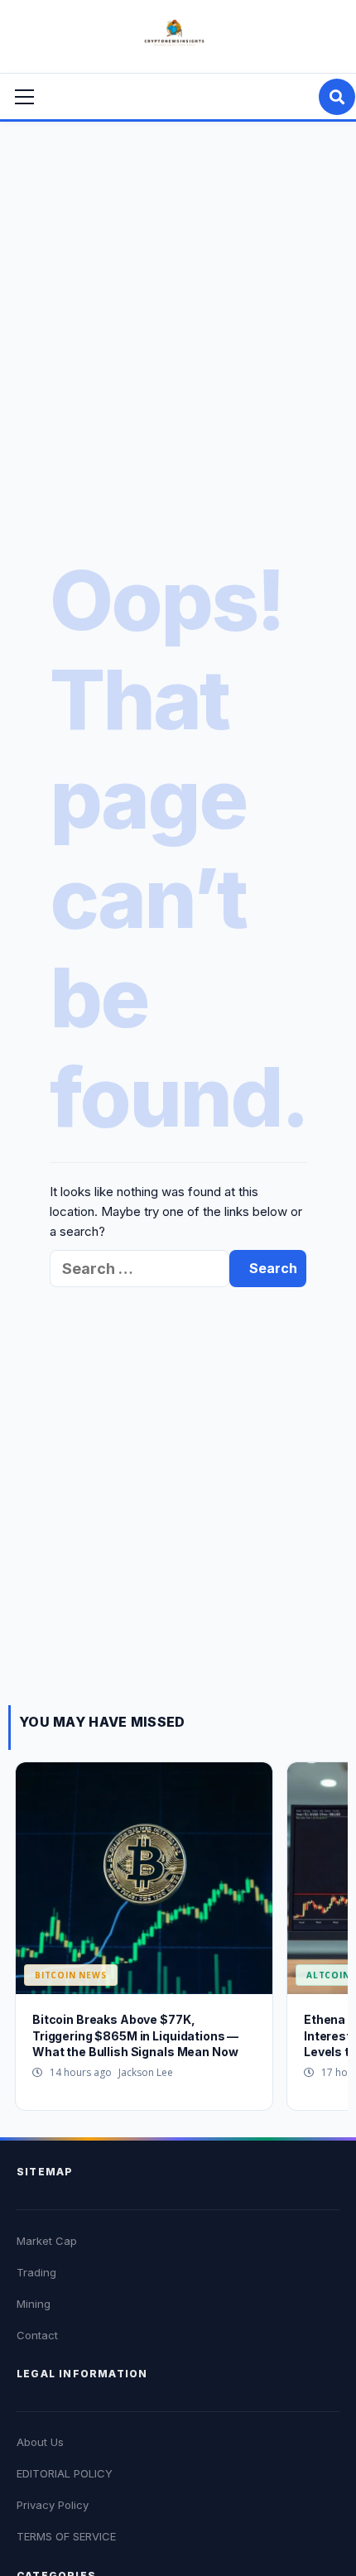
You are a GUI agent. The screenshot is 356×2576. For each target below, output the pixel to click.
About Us (40, 2442)
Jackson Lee (146, 2072)
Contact (37, 2335)
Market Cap (47, 2241)
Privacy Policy (53, 2505)
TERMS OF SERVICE (66, 2536)
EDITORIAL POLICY (65, 2473)
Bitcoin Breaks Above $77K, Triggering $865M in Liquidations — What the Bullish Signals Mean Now (135, 2035)
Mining (34, 2304)
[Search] (337, 97)
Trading (36, 2272)
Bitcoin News (71, 1975)
